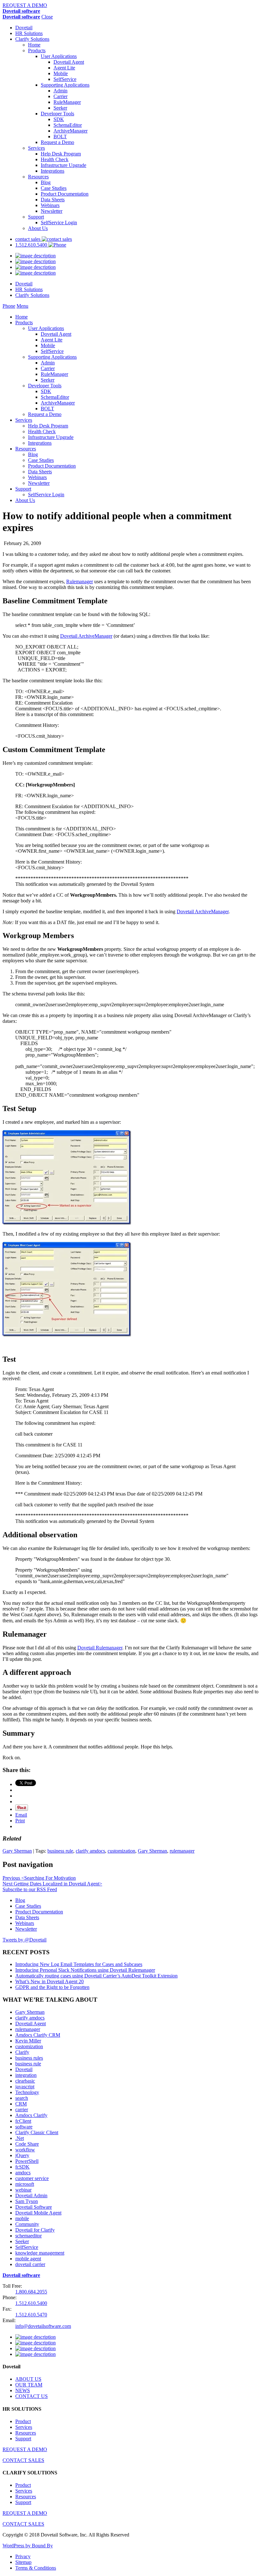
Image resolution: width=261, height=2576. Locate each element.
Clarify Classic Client (37, 2132)
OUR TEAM (29, 2385)
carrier (22, 2110)
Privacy (23, 2556)
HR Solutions (29, 33)
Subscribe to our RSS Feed (30, 1889)
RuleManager (67, 102)
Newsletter (52, 211)
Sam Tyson (27, 2201)
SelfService (65, 79)
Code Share (27, 2144)
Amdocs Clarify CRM (38, 2035)
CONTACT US (32, 2396)
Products (37, 50)
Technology (27, 2092)
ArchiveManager (71, 131)
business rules (29, 2058)
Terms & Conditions (36, 2568)
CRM (21, 2104)
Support (36, 217)
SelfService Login (59, 222)
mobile (22, 2218)
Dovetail (24, 28)
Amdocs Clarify (31, 2115)
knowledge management (40, 2253)
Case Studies (54, 188)
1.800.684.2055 (31, 2292)
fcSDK (22, 2167)
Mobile (61, 73)
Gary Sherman (17, 1851)
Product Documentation (65, 194)
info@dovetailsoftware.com (43, 2326)
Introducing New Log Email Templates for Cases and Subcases (79, 1964)
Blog (46, 182)
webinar (23, 2190)
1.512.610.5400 (32, 245)
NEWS (23, 2390)
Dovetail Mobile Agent (38, 2213)
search (22, 2098)
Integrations (53, 171)
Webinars (50, 205)
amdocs (23, 2173)
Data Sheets (53, 200)
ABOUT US (28, 2379)
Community (27, 2224)
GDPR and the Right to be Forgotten (52, 1987)
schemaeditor (28, 2236)
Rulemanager (80, 581)
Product (23, 2421)
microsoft (25, 2184)
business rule (60, 1851)
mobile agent (28, 2259)
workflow (25, 2150)
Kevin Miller (28, 2041)
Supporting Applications (65, 85)
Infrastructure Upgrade (63, 165)
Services (36, 148)
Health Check (55, 159)
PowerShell (27, 2161)
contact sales (28, 239)
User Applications (59, 56)
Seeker (60, 108)
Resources (38, 177)
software (24, 2127)
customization (121, 1851)
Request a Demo (57, 142)
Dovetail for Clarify (35, 2230)
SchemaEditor (68, 125)
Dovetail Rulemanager (100, 1648)
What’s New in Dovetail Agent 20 (49, 1981)
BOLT (60, 136)
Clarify (22, 2052)
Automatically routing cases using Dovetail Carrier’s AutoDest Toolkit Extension (96, 1976)
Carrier (60, 96)
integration (26, 2075)
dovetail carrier (30, 2264)
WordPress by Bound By (28, 2546)
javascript (25, 2087)
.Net (20, 2138)
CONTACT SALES (23, 2460)
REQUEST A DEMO (25, 5)
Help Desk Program (61, 154)
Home (34, 45)
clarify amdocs (90, 1851)
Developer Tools (57, 114)
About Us (38, 228)
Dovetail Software (34, 2207)
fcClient (23, 2121)
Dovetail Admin (31, 2196)
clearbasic (25, 2081)
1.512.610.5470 (31, 2315)
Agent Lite (64, 68)
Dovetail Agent (69, 62)
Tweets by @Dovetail (25, 1940)
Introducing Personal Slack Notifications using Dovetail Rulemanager (85, 1970)
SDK (59, 119)
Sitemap (23, 2562)
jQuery (22, 2155)
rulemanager (182, 1851)
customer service (32, 2178)
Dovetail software (21, 11)
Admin (60, 91)
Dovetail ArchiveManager (86, 636)
